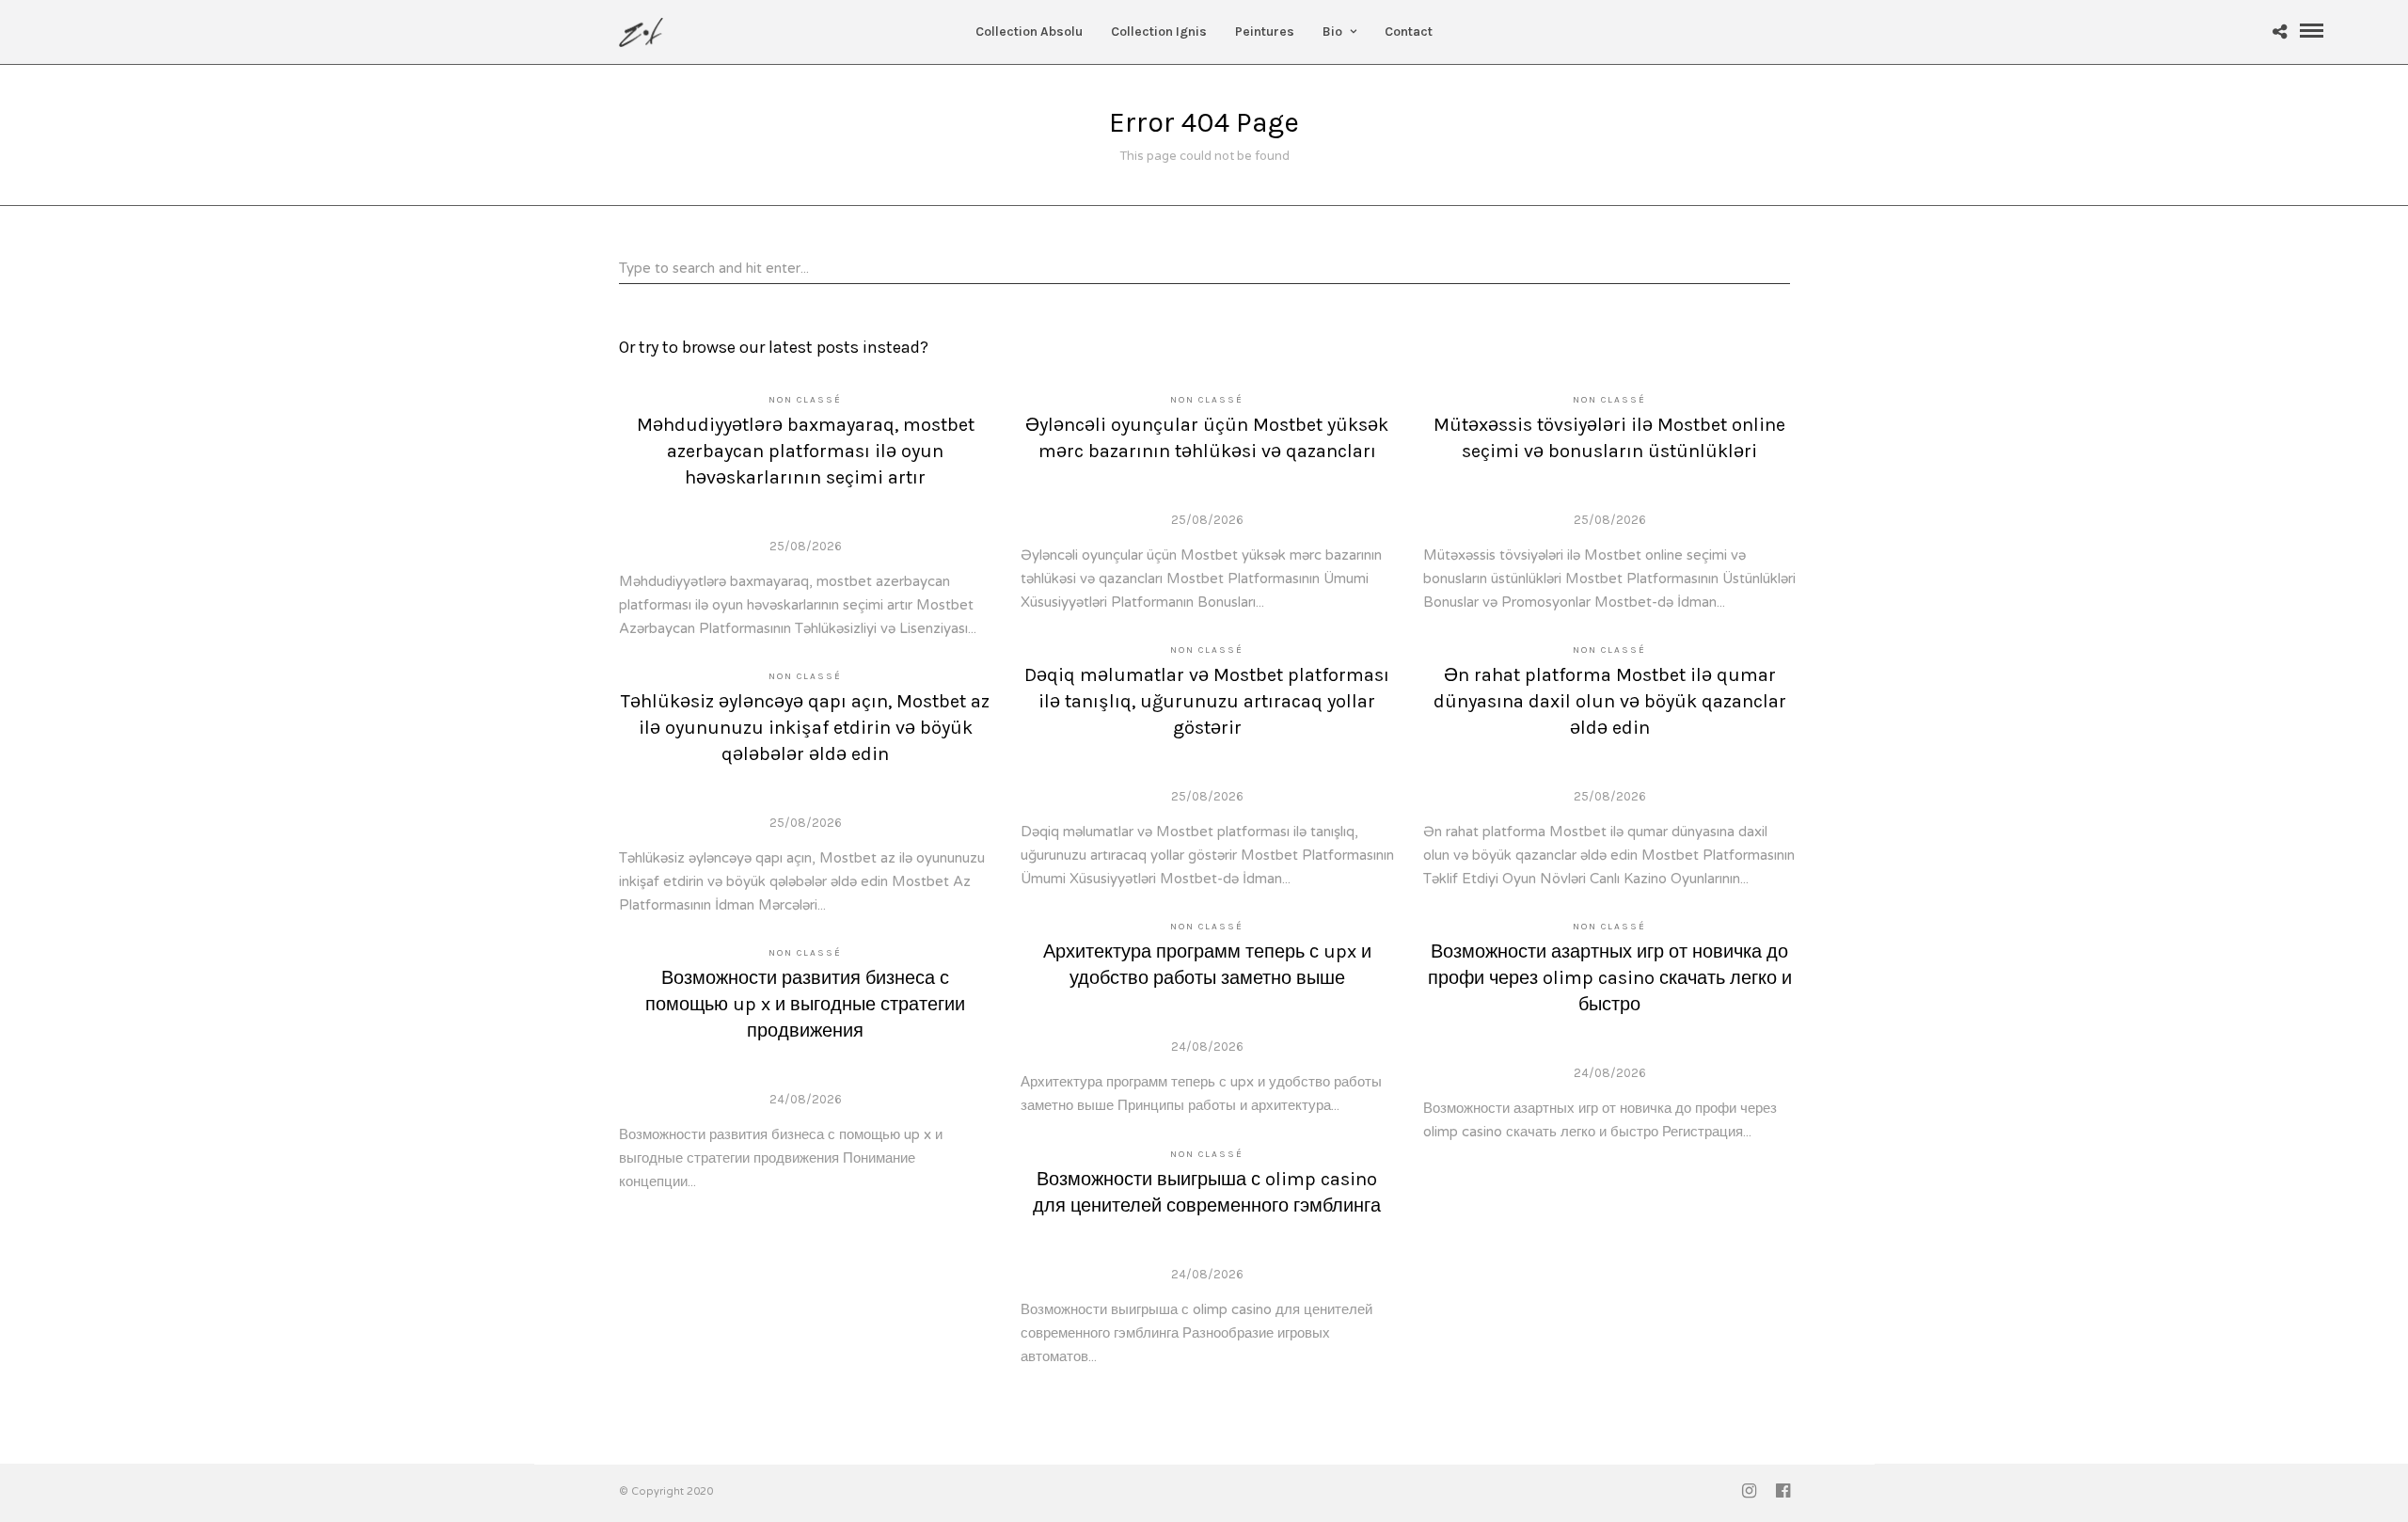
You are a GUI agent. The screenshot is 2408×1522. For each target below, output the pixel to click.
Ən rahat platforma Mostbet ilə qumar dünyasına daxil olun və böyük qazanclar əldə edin (1610, 701)
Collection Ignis (1159, 32)
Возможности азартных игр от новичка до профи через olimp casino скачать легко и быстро (1610, 978)
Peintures (1265, 32)
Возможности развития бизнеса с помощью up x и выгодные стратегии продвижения (805, 1004)
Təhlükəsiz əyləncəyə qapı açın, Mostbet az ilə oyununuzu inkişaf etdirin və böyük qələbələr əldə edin (805, 728)
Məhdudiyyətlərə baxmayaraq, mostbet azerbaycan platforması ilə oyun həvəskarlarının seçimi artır (806, 451)
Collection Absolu (1029, 32)
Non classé (805, 400)
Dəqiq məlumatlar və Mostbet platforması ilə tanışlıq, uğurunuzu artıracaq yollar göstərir (1207, 701)
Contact (1409, 32)
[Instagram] (1749, 1491)
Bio (1332, 32)
